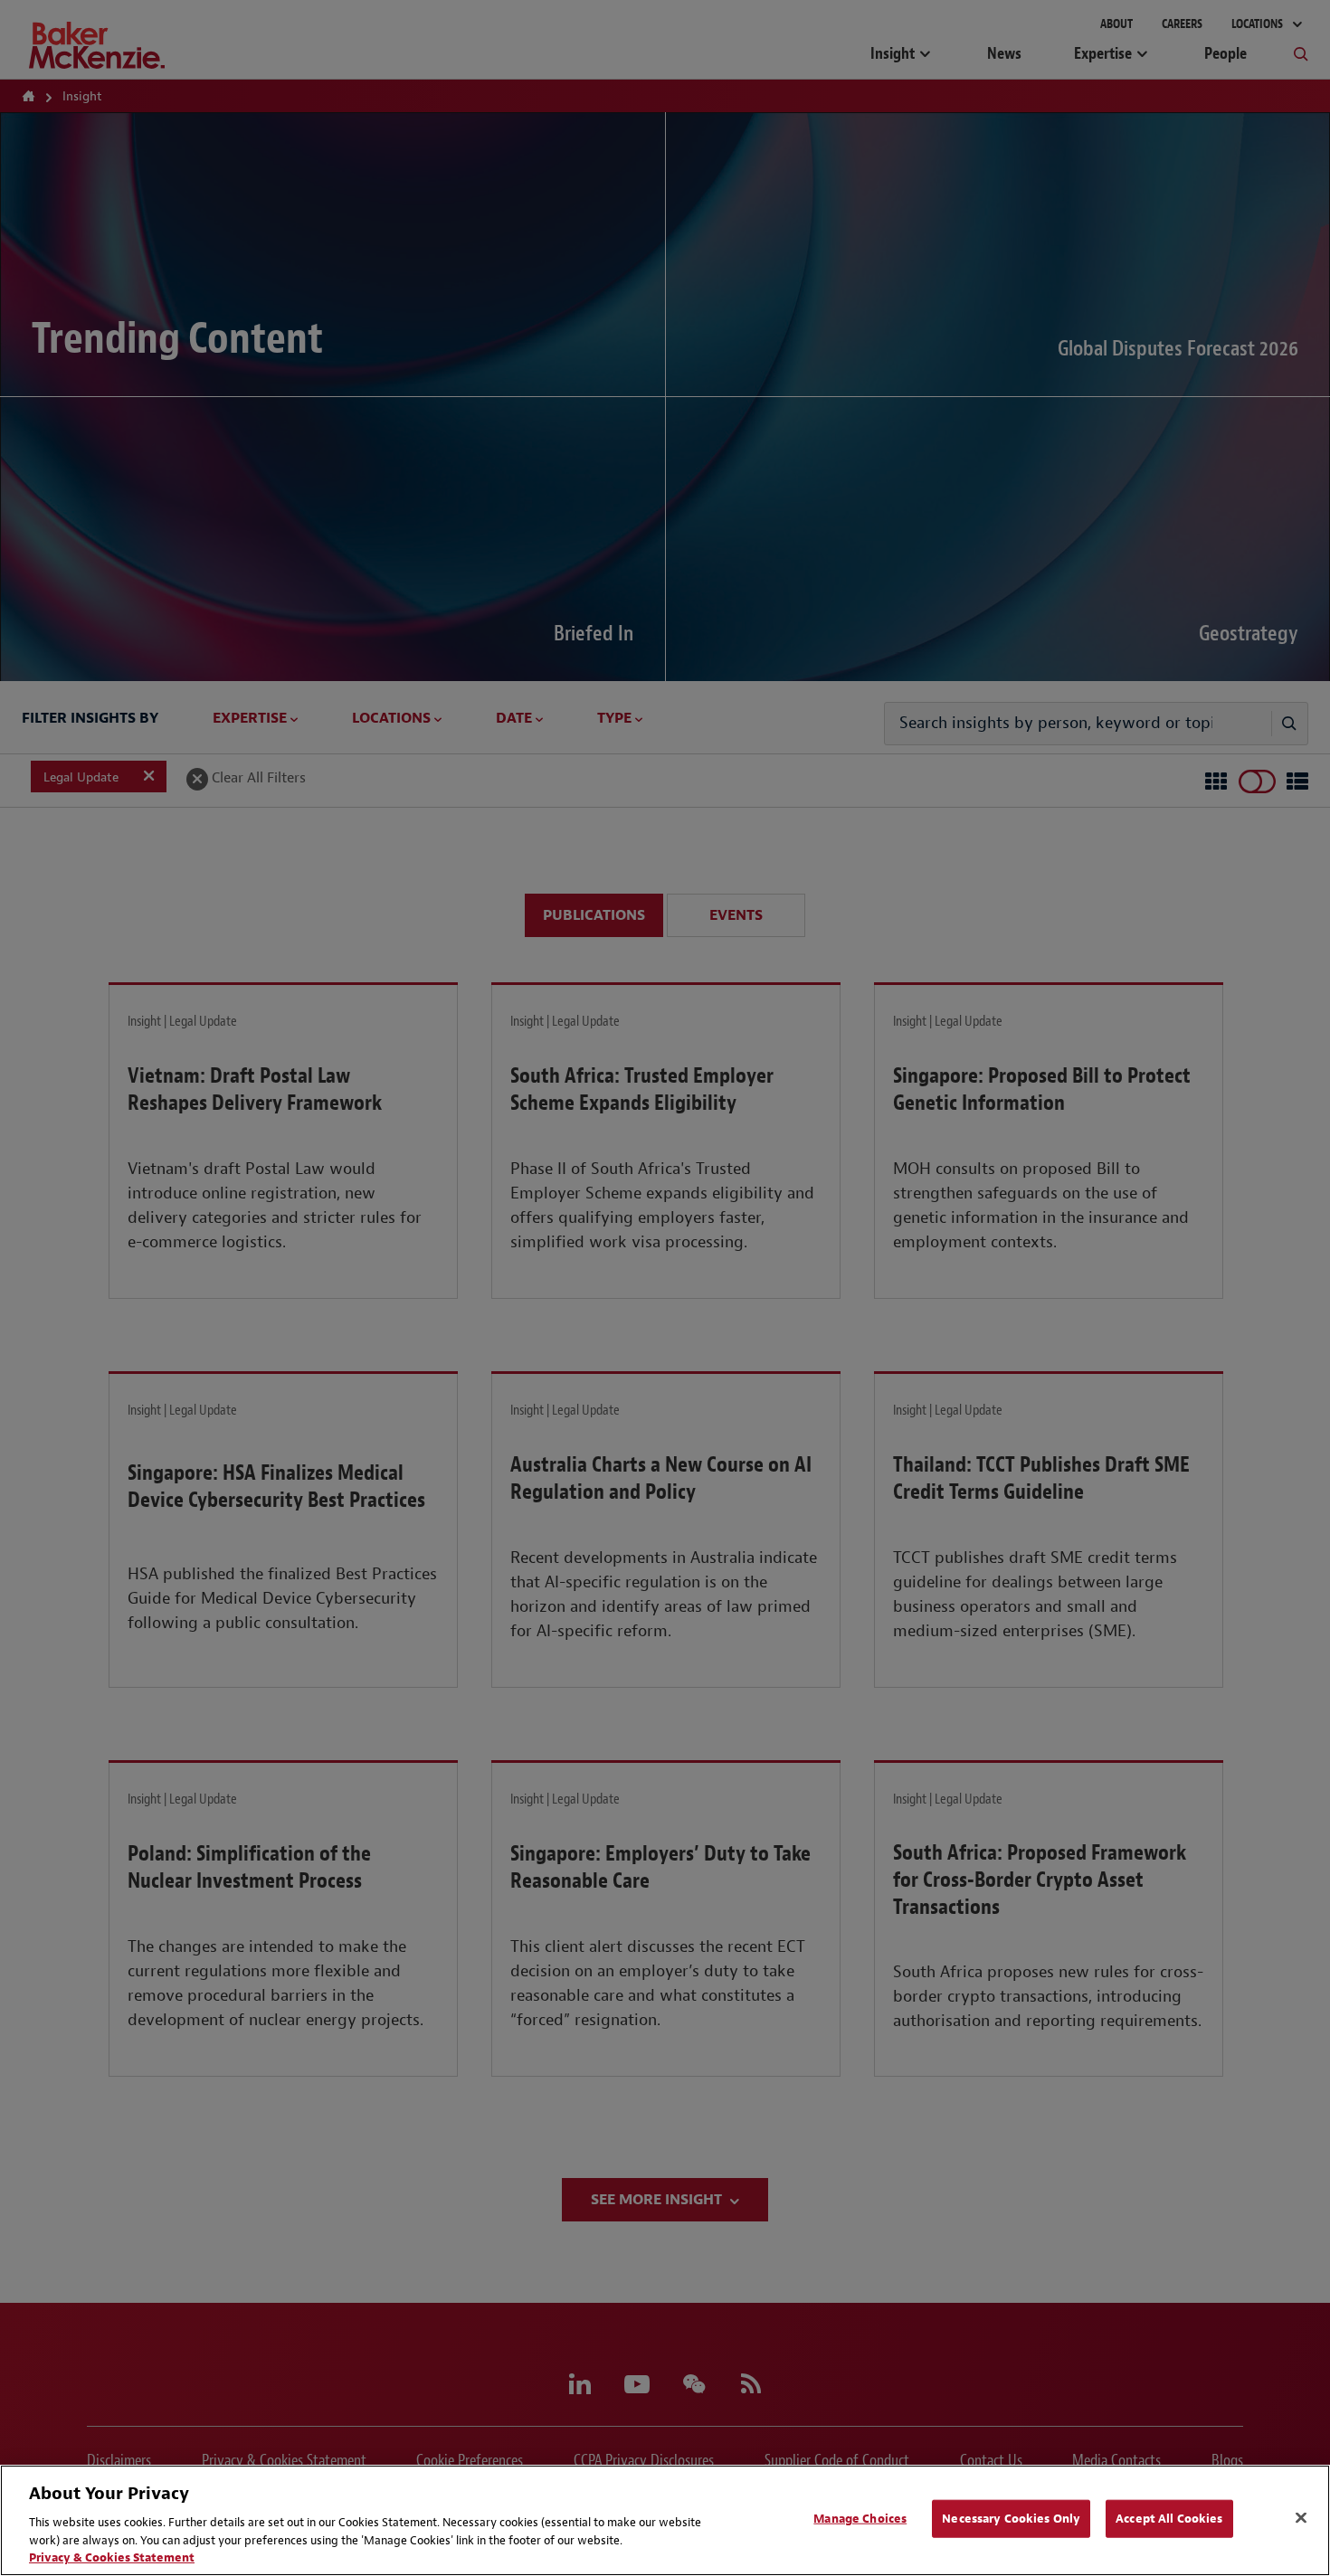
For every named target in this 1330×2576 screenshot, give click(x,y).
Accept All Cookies (1169, 2519)
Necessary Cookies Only (1011, 2519)
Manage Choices (860, 2519)
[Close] (1301, 2518)
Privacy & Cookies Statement (112, 2557)
